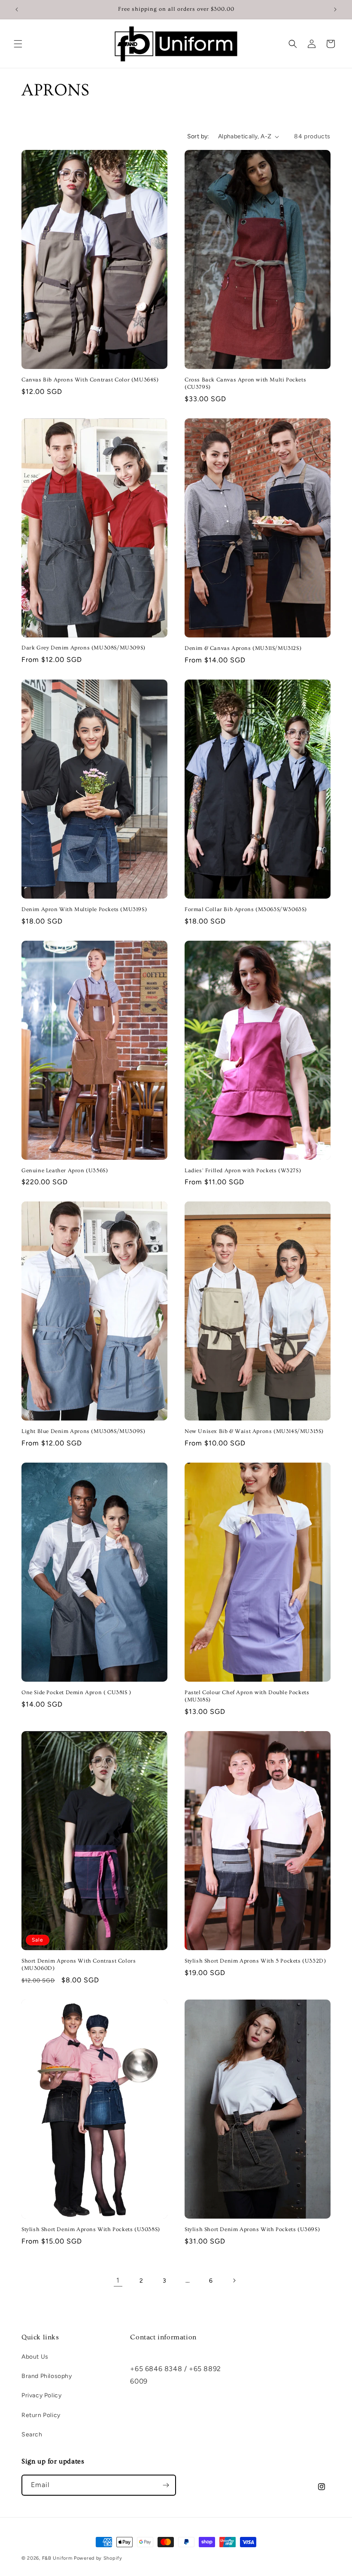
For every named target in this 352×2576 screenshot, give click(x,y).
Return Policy (41, 2415)
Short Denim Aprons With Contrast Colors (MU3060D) (79, 1965)
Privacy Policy (41, 2395)
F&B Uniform (57, 2558)
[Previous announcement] (17, 9)
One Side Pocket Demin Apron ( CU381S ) (76, 1692)
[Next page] (234, 2280)
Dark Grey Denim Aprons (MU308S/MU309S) (83, 648)
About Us (35, 2357)
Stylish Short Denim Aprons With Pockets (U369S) (252, 2229)
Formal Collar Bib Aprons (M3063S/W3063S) (246, 909)
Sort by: (198, 136)
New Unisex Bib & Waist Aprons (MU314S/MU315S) (254, 1431)
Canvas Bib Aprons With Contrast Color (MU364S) (90, 380)
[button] (18, 44)
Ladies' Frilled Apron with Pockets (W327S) (243, 1171)
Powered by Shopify (98, 2558)
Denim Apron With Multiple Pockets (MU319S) (84, 909)
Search (32, 2434)
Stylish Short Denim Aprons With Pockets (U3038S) (91, 2229)
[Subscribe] (166, 2485)
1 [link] (118, 2280)
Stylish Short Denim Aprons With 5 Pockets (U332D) (255, 1961)
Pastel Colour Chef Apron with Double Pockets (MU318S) (247, 1696)
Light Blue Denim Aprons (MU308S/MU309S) (83, 1431)
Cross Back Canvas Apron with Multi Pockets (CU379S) (245, 383)
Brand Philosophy (47, 2376)
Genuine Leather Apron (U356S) (65, 1171)
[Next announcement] (335, 9)
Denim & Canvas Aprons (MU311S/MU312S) (243, 648)
